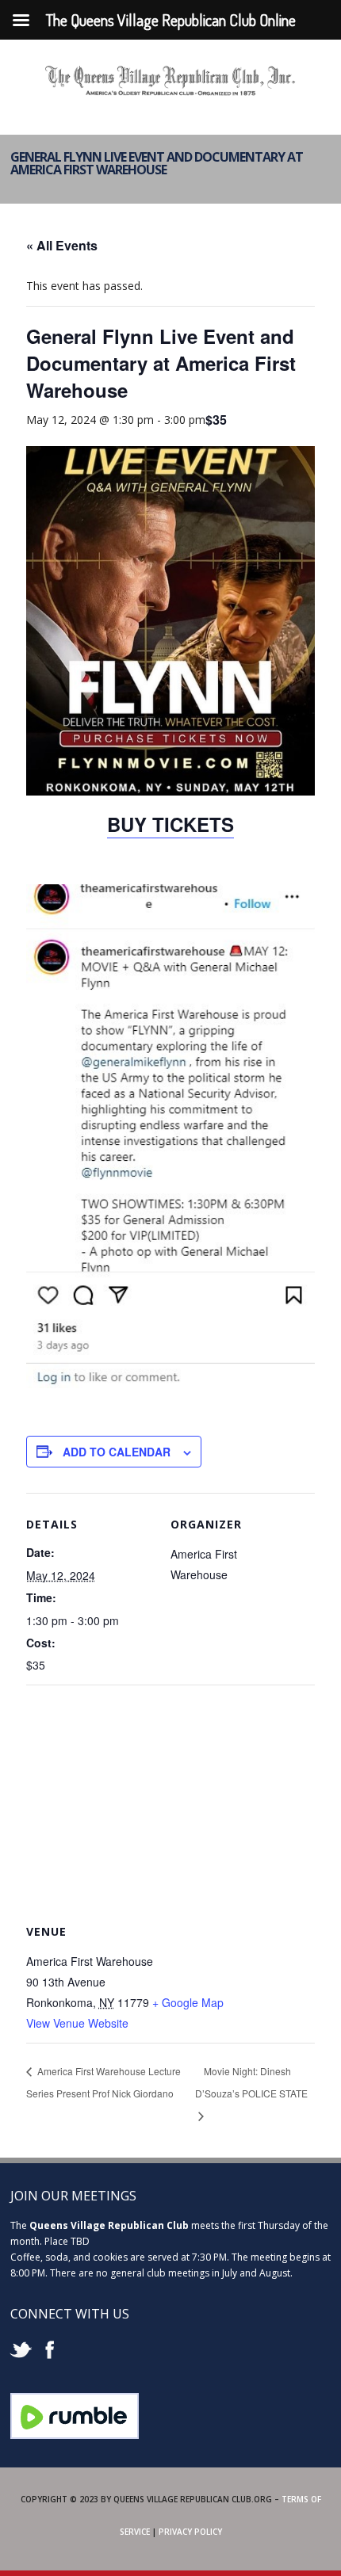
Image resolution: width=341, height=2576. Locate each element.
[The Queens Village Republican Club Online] (171, 90)
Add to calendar (117, 1452)
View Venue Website (77, 2023)
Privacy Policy (190, 2532)
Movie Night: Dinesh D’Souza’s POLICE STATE (251, 2082)
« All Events (62, 245)
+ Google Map (188, 2002)
